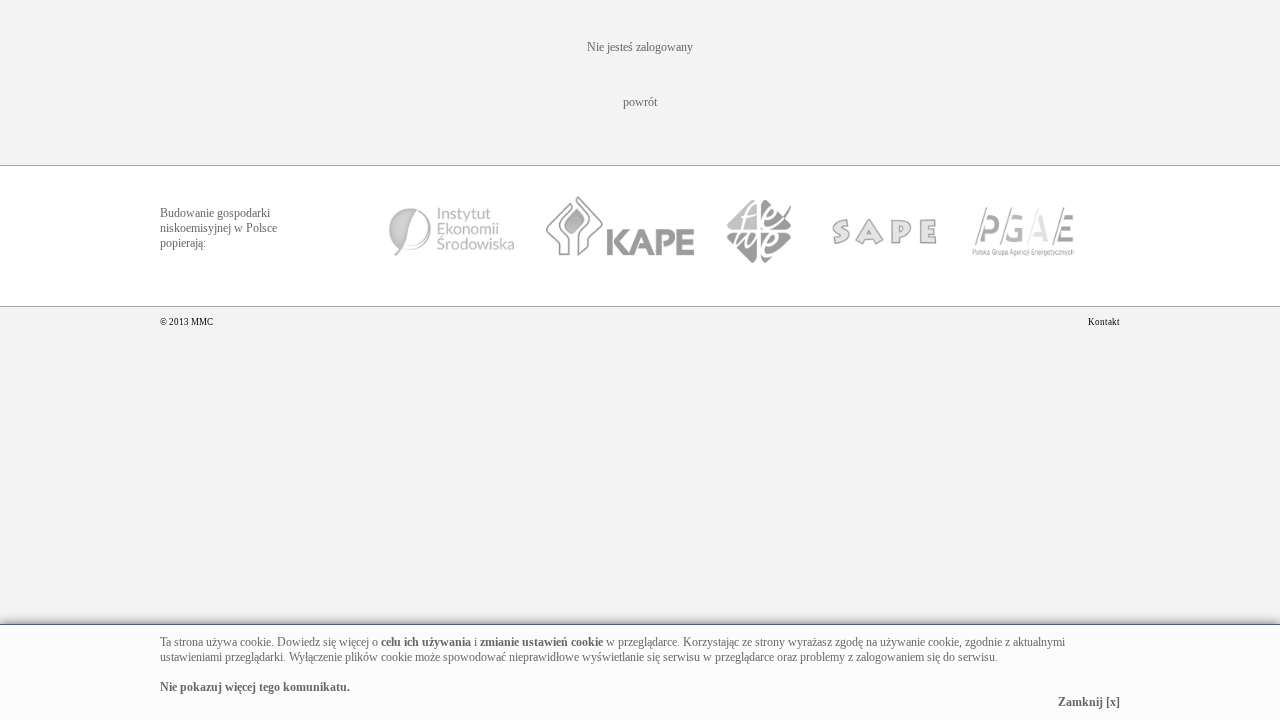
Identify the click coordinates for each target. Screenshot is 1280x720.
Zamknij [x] (1089, 702)
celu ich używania (426, 642)
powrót (640, 102)
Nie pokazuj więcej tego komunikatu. (255, 687)
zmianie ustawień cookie (541, 642)
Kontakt (1104, 322)
